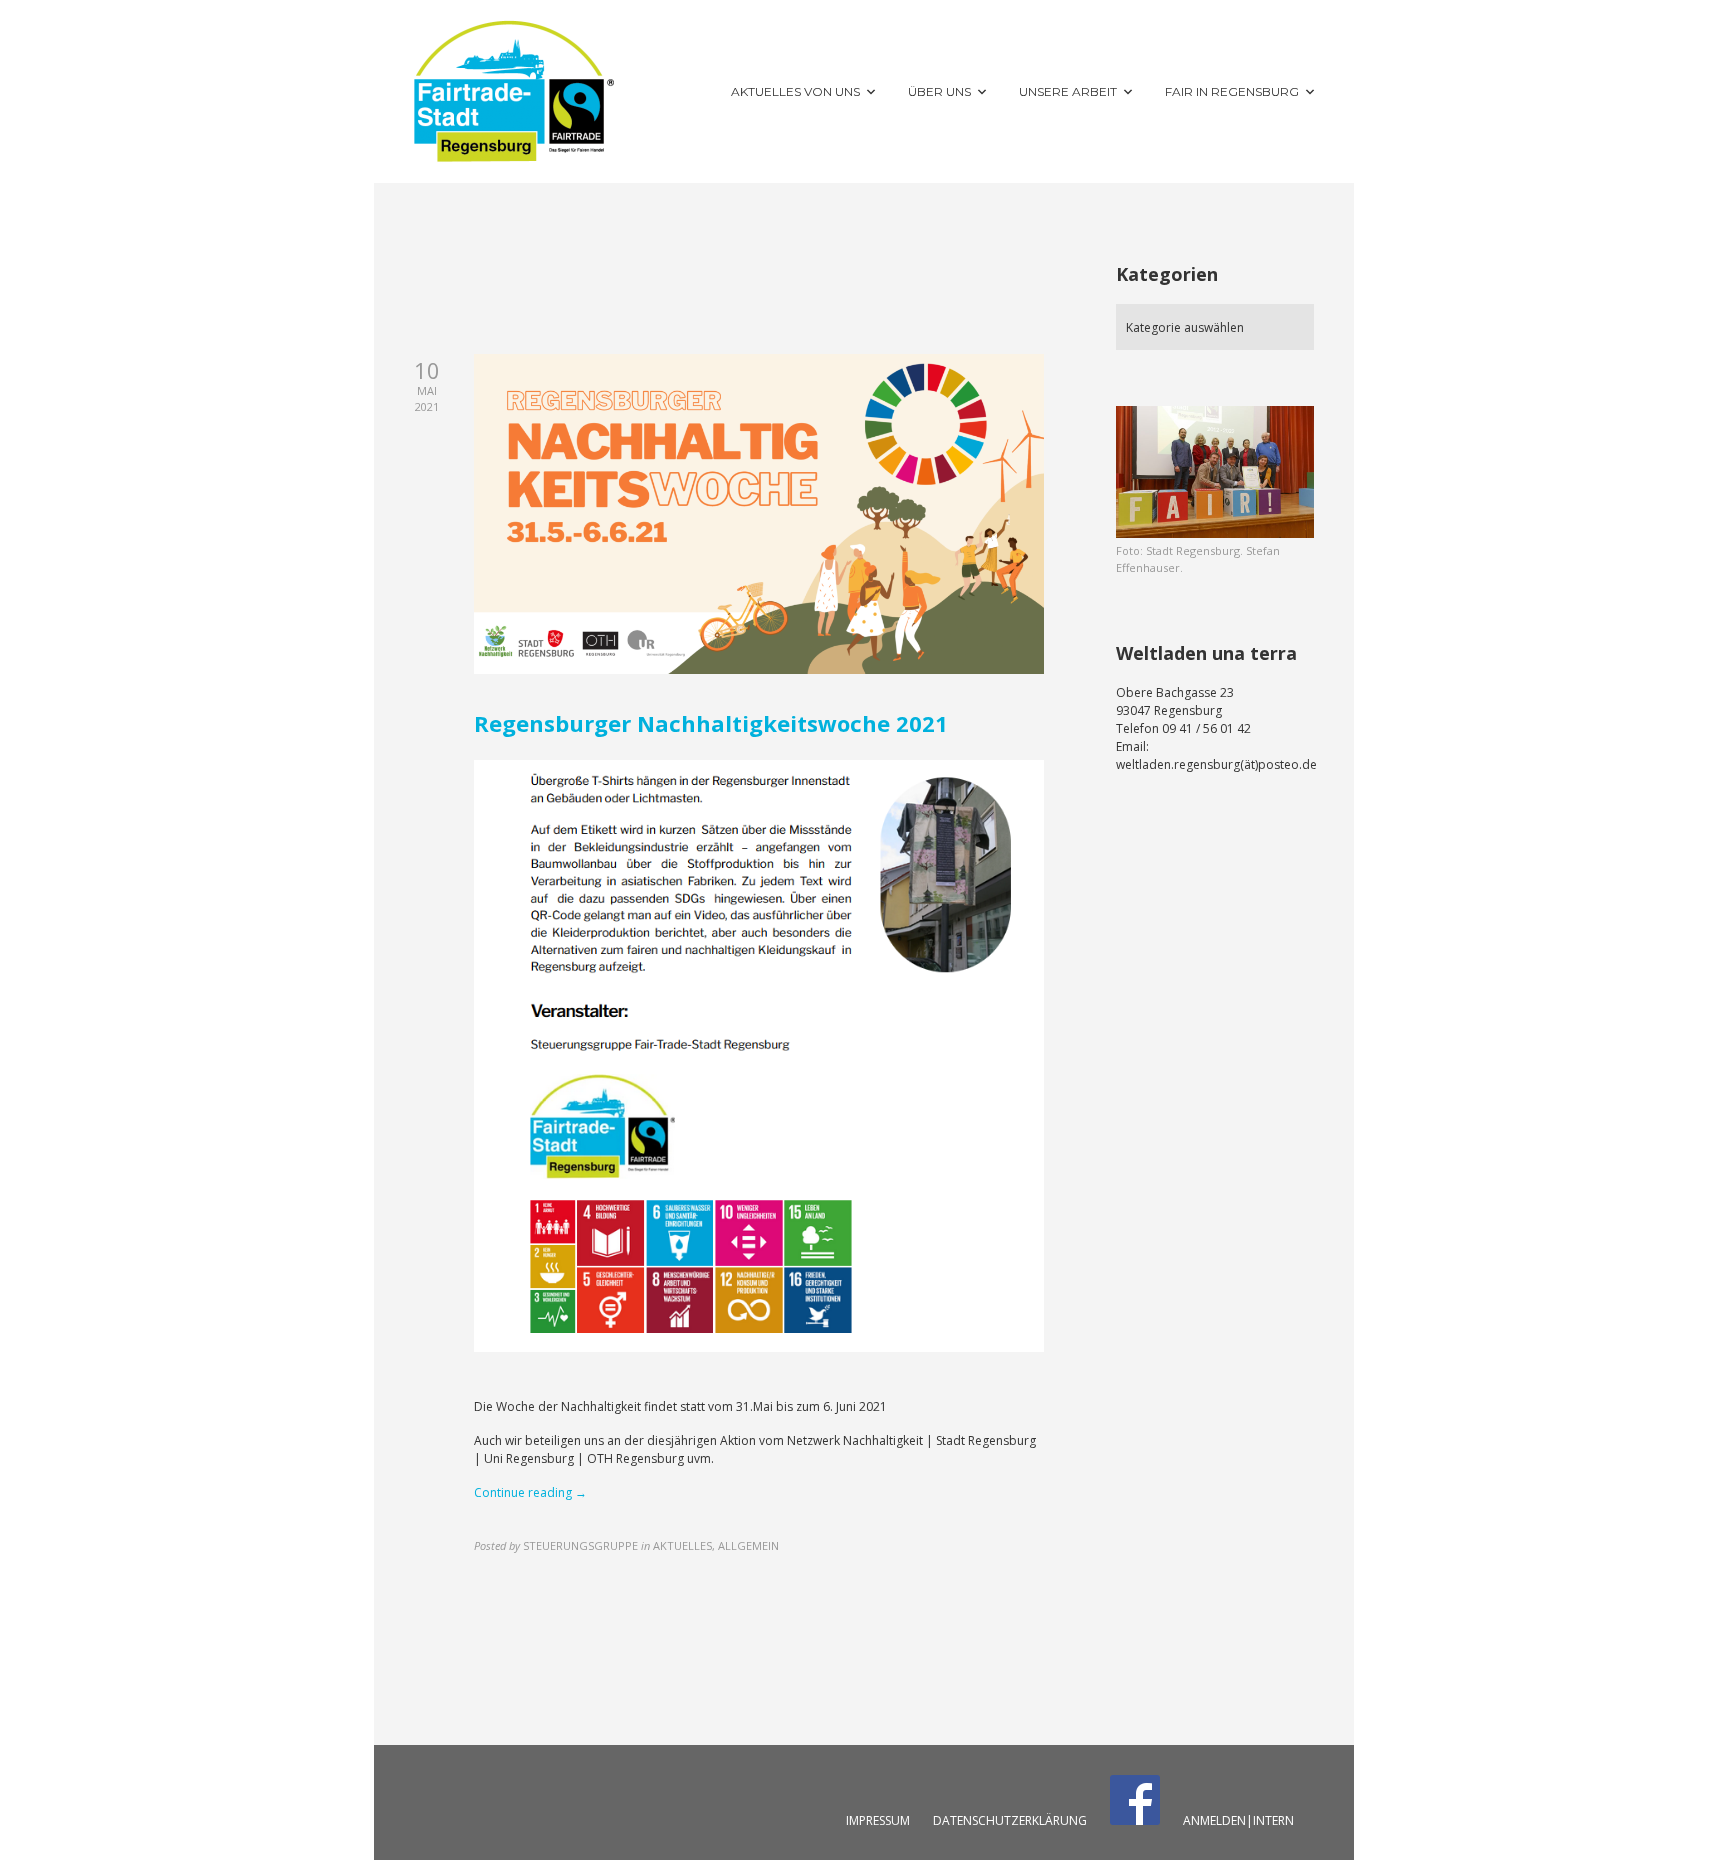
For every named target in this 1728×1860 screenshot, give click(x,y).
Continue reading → (530, 1492)
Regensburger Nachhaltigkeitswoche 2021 (711, 723)
